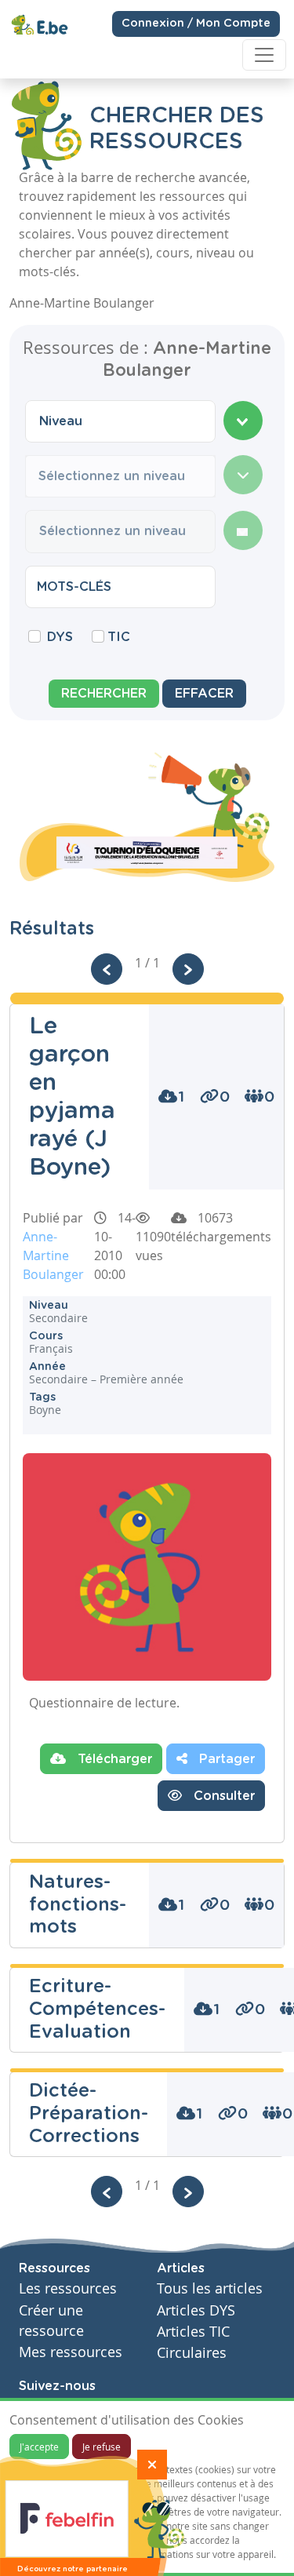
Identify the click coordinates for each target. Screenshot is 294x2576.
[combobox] (120, 421)
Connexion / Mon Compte (196, 24)
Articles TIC (193, 2332)
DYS (60, 637)
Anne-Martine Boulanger (53, 1255)
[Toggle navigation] (264, 55)
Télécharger (113, 1759)
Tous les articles (210, 2288)
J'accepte (39, 2447)
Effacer (204, 694)
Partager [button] (225, 1759)
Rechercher (104, 694)
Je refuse (102, 2447)
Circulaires (192, 2353)
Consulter (222, 1796)
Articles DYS (196, 2310)
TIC (119, 637)
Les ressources (68, 2288)
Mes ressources (71, 2352)
